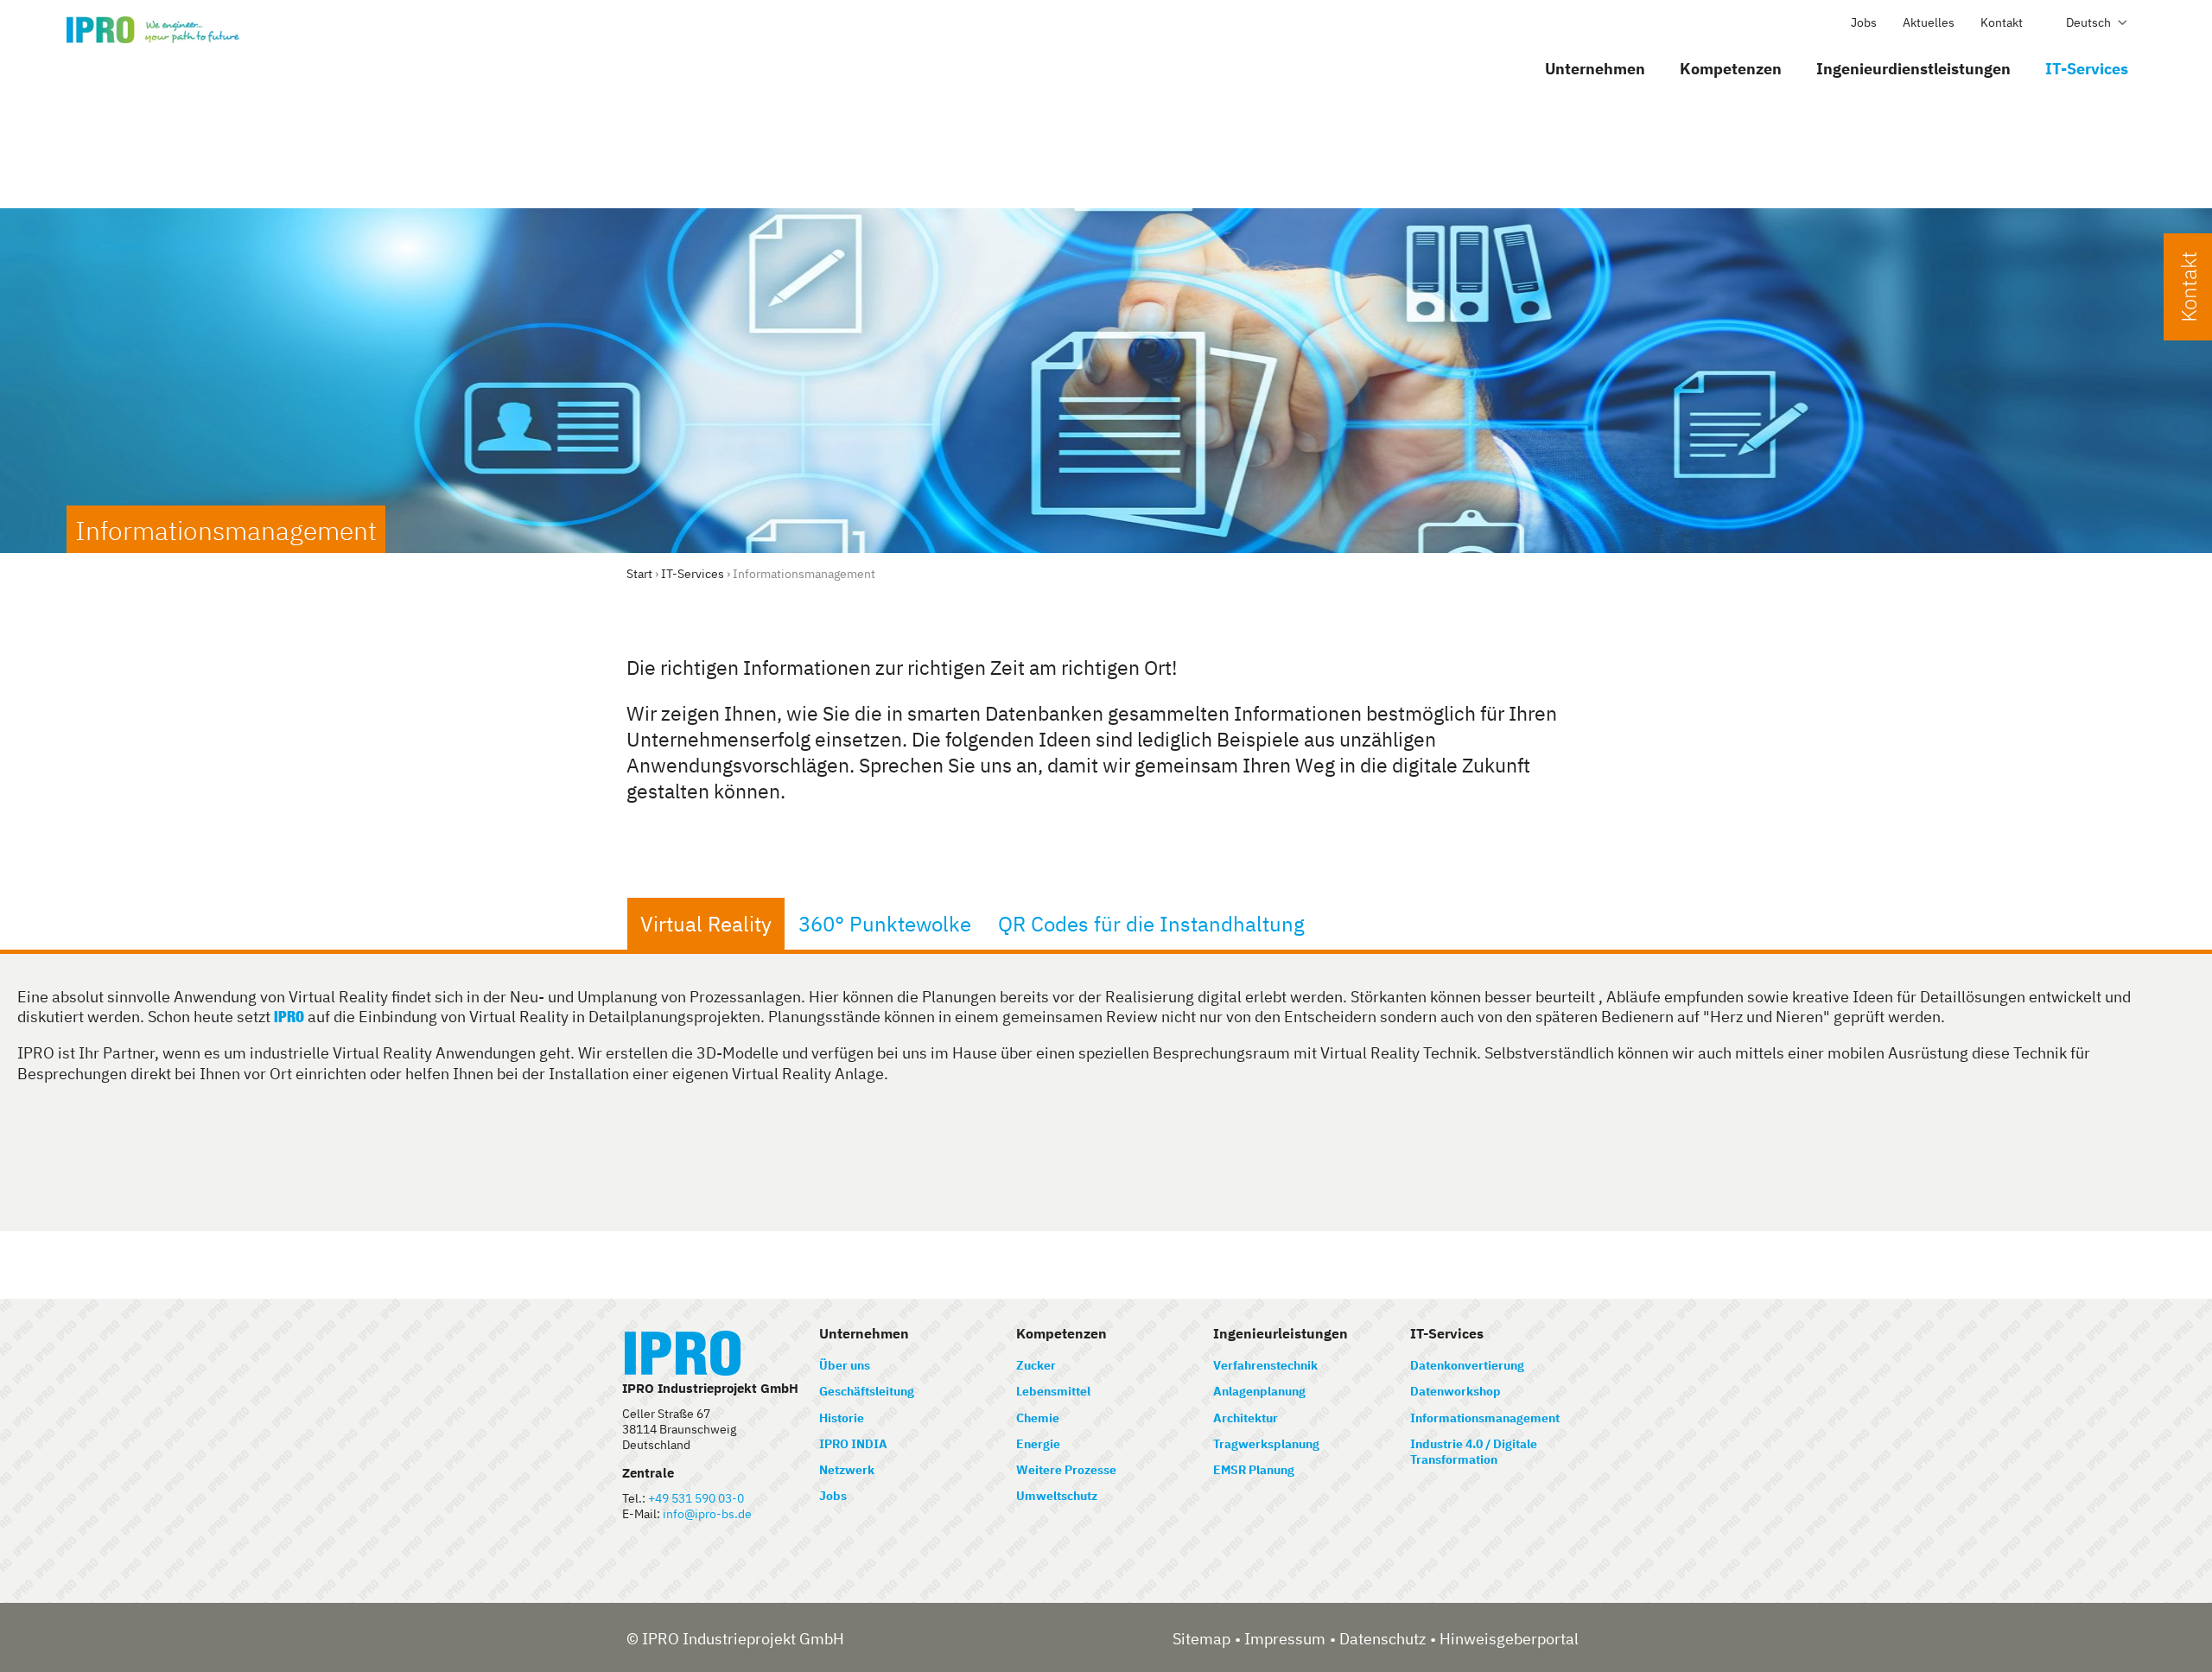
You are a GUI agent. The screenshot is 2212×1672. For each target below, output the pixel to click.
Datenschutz (1382, 1639)
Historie (842, 1418)
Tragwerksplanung (1266, 1444)
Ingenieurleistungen (1281, 1333)
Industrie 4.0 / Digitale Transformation (1474, 1452)
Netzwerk (847, 1470)
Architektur (1246, 1418)
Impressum (1285, 1639)
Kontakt (2002, 22)
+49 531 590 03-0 (696, 1498)
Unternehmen (1595, 69)
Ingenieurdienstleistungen (1913, 69)
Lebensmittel (1053, 1391)
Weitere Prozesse (1066, 1470)
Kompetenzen (1731, 69)
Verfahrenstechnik (1265, 1365)
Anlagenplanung (1259, 1391)
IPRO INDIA (853, 1444)
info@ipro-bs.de (707, 1514)
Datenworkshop (1456, 1391)
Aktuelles (1929, 22)
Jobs (1864, 22)
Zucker (1036, 1365)
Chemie (1038, 1418)
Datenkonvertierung (1467, 1365)
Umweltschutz (1057, 1496)
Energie (1038, 1444)
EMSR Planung (1254, 1470)
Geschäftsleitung (867, 1391)
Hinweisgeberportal (1509, 1639)
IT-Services (2087, 69)
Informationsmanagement (1485, 1418)
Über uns (845, 1365)
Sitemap (1201, 1639)
